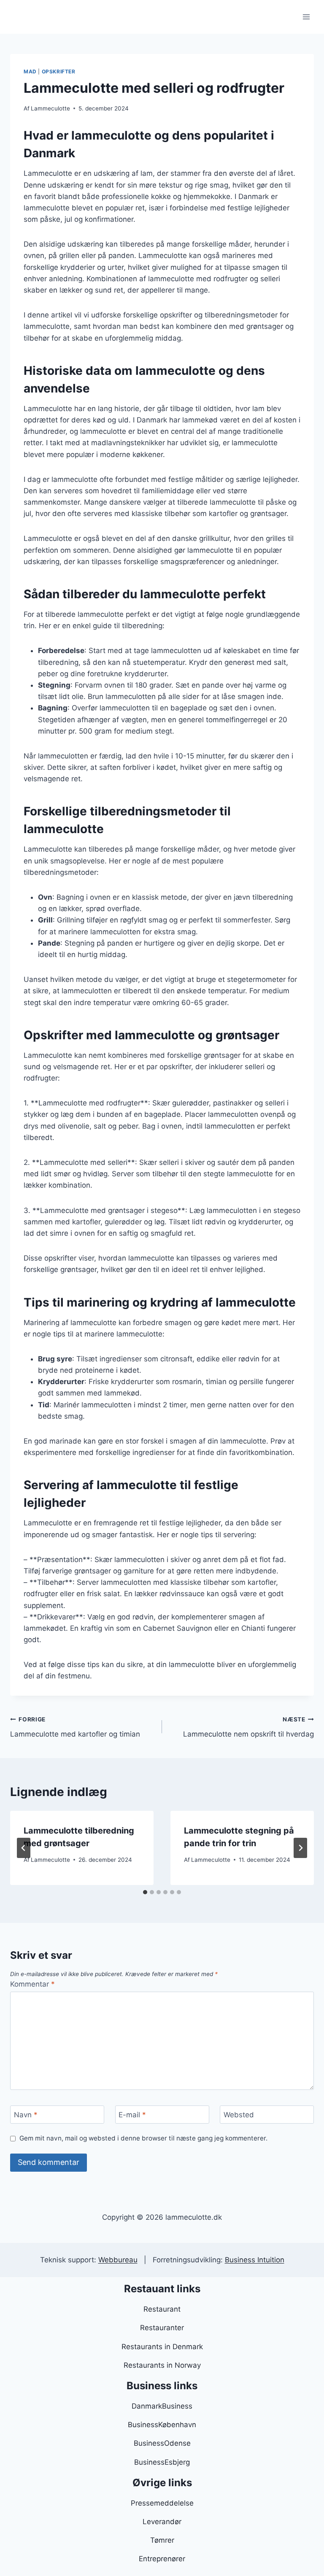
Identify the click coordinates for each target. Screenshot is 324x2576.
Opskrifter (59, 71)
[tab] (145, 1892)
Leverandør (162, 2522)
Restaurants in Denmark (162, 2347)
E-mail (132, 2115)
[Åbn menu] (306, 17)
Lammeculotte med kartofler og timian (75, 1727)
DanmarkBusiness (162, 2406)
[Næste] (300, 1848)
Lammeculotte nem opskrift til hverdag (248, 1727)
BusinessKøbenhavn (162, 2425)
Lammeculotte (50, 108)
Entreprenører (162, 2559)
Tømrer (162, 2540)
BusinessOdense (162, 2443)
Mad (30, 71)
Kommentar (32, 1984)
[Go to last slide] (24, 1848)
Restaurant (162, 2309)
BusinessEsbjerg (162, 2462)
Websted (239, 2115)
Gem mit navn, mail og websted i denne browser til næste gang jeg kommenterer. (143, 2138)
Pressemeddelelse (162, 2503)
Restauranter (162, 2328)
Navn (26, 2115)
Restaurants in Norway (162, 2365)
